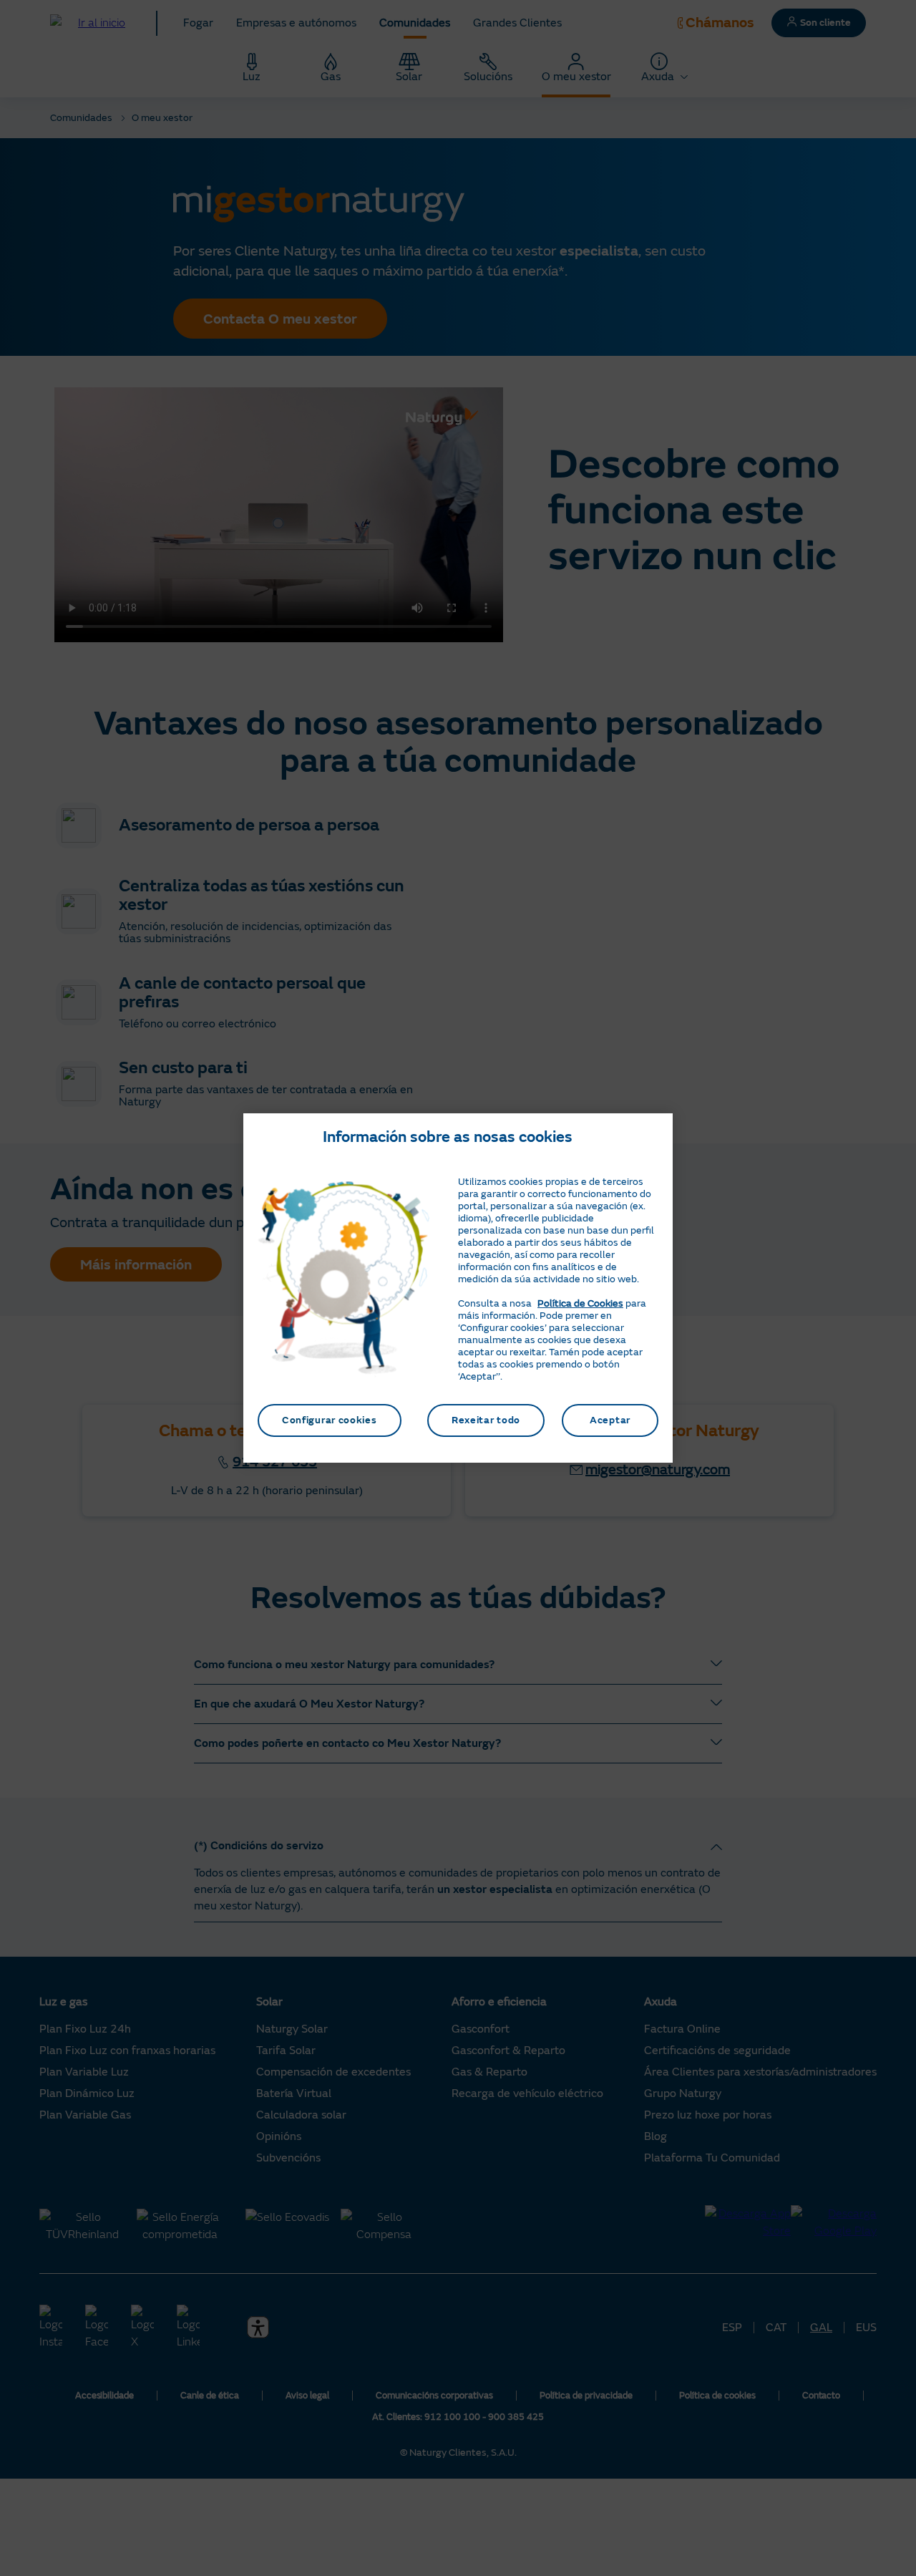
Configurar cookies (330, 1420)
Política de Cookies (580, 1303)
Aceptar (610, 1420)
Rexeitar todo (486, 1420)
